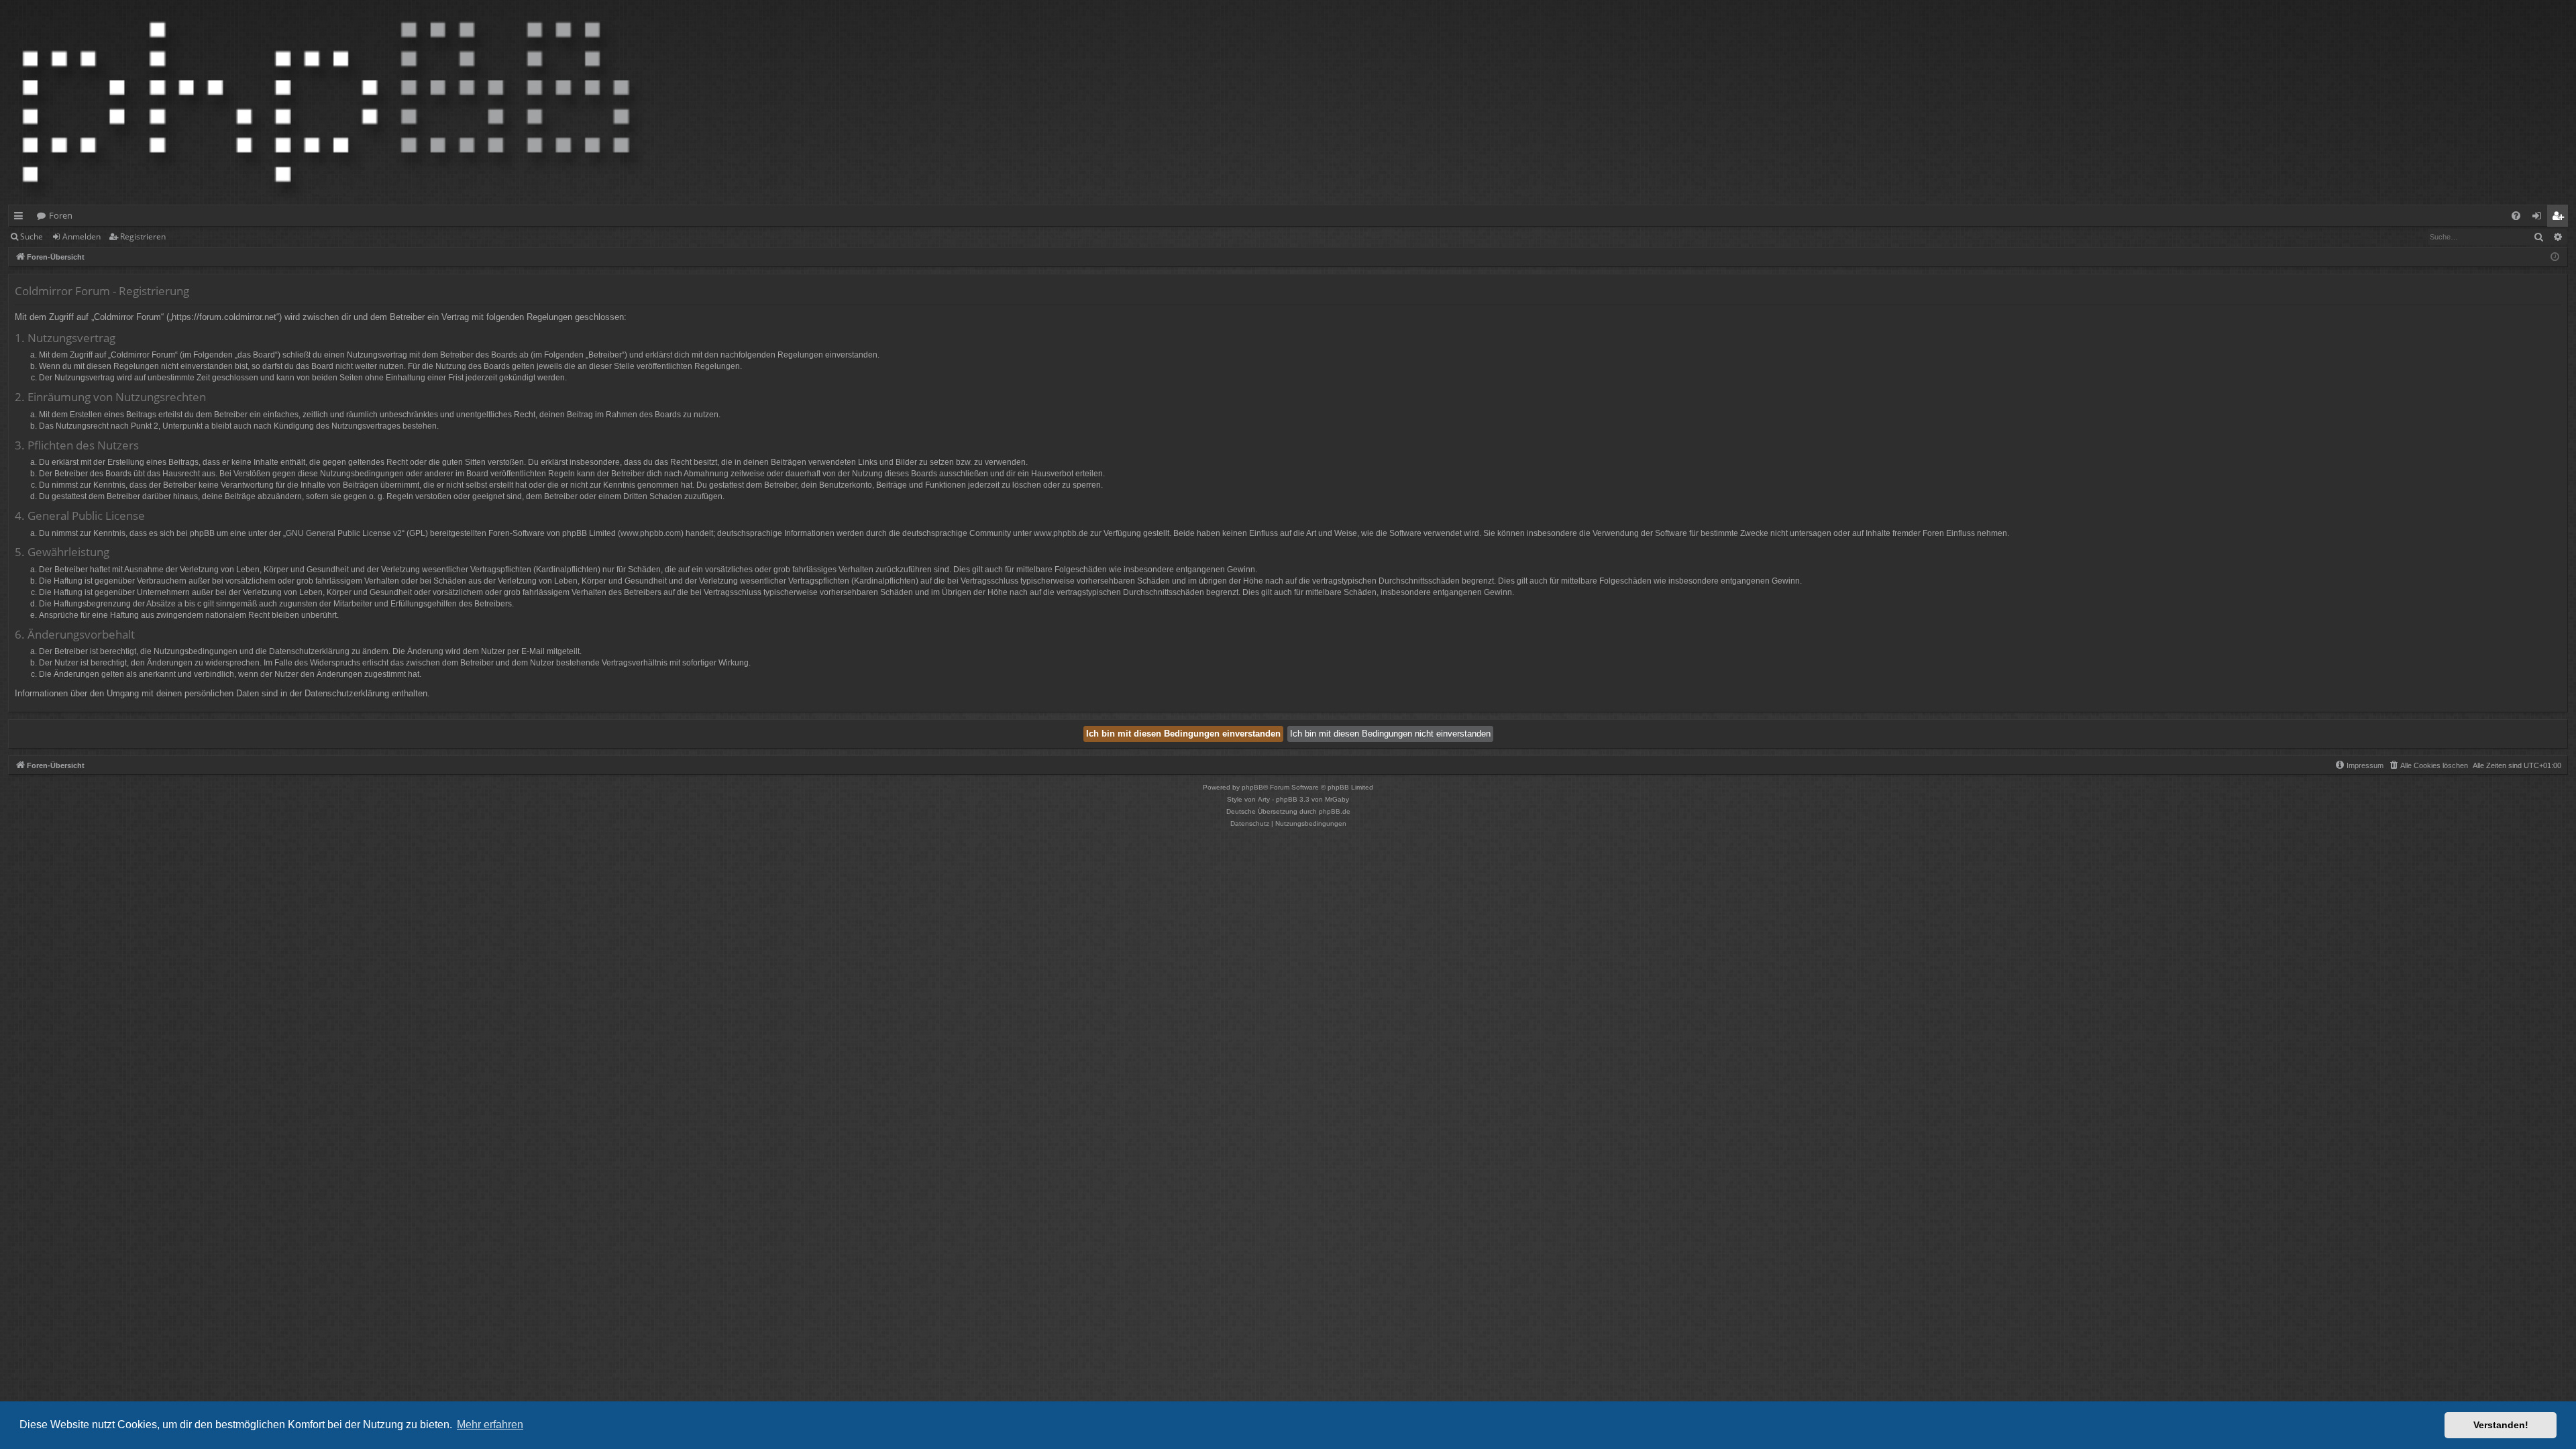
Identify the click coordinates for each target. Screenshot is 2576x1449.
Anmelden (82, 236)
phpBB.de (1335, 811)
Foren (61, 215)
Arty (1264, 799)
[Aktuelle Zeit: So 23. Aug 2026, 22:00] (2555, 257)
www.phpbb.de (1061, 533)
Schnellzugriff (21, 218)
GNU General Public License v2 (344, 533)
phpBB (1252, 787)
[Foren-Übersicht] (326, 102)
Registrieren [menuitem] (2560, 218)
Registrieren (143, 236)
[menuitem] (2516, 216)
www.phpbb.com (651, 533)
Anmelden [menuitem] (2539, 218)
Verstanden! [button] (2501, 1425)
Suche (32, 236)
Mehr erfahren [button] (490, 1425)
